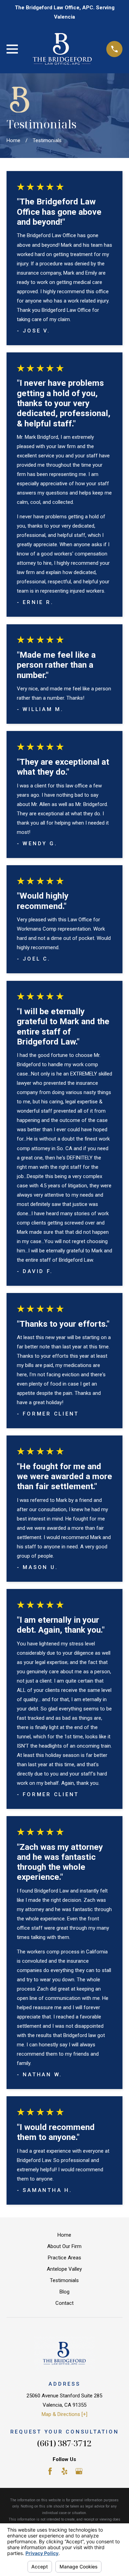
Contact (64, 2303)
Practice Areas (64, 2258)
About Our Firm (64, 2246)
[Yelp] (64, 2471)
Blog (64, 2292)
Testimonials (64, 2280)
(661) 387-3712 (64, 2443)
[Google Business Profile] (79, 2471)
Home (64, 2235)
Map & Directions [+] (64, 2414)
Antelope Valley (64, 2269)
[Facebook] (50, 2471)
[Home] (62, 49)
